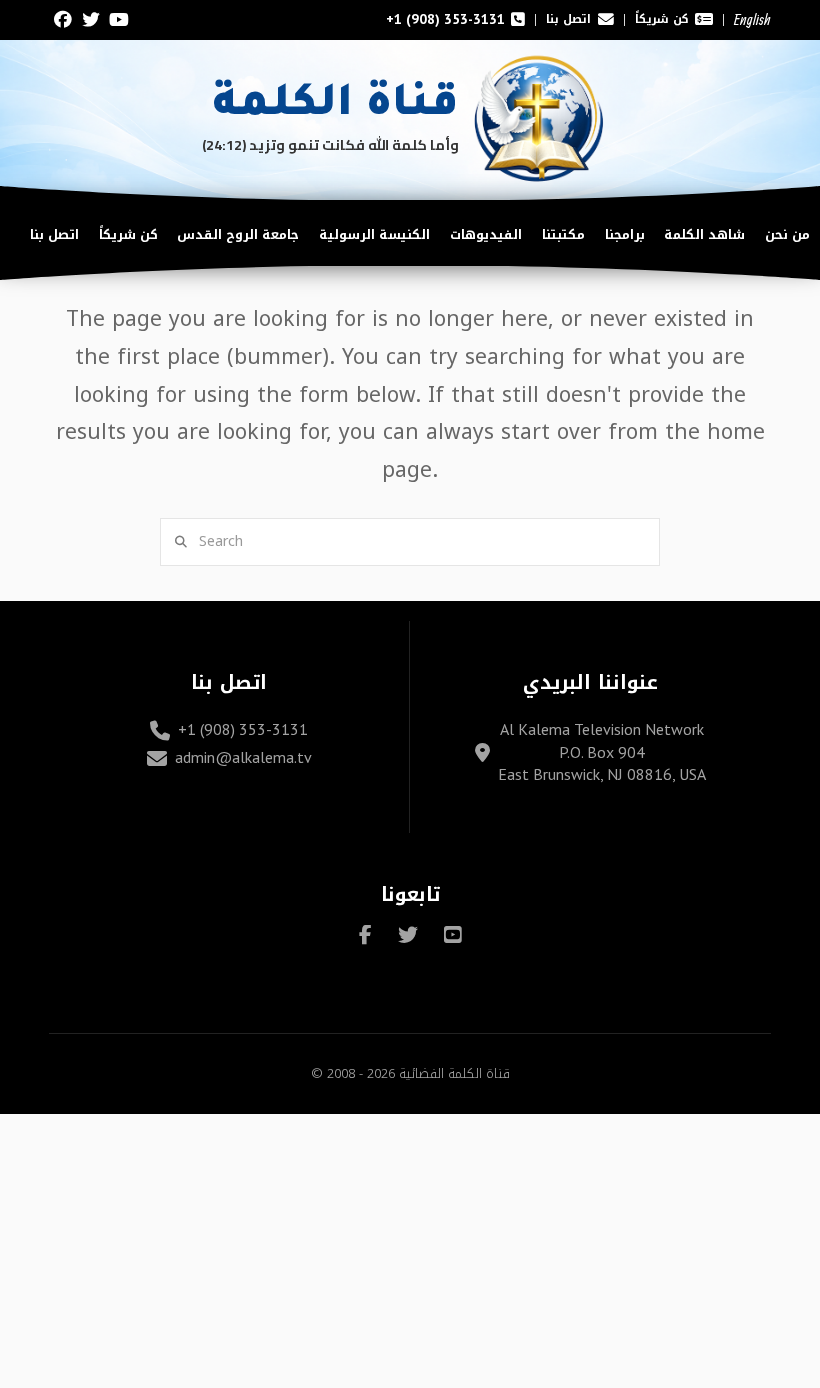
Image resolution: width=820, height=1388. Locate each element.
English (752, 19)
